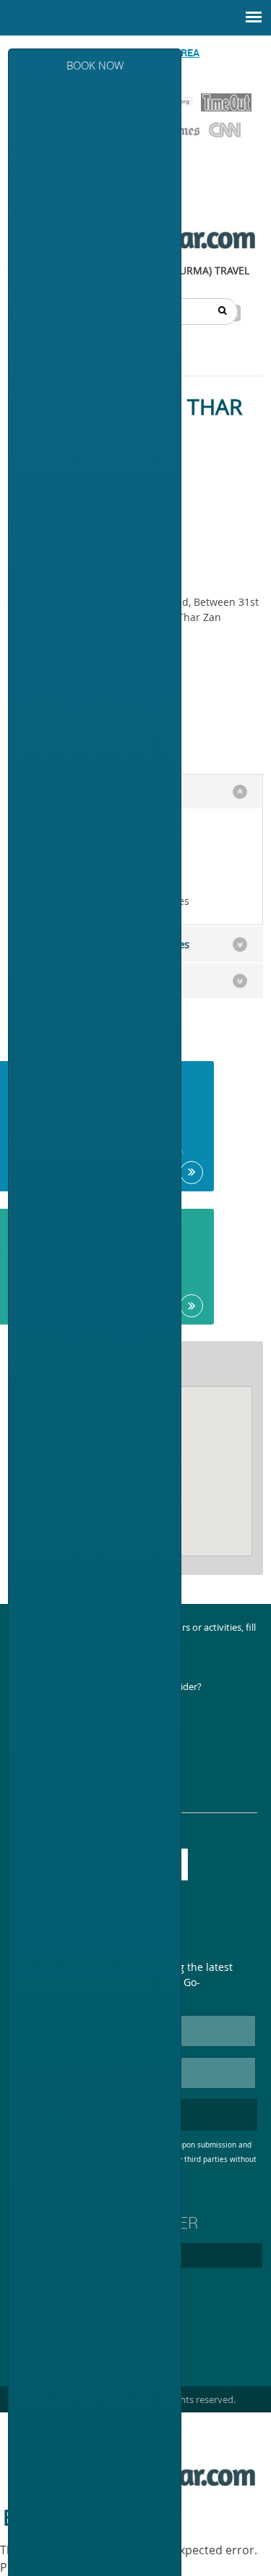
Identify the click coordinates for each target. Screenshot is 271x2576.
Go (192, 1173)
